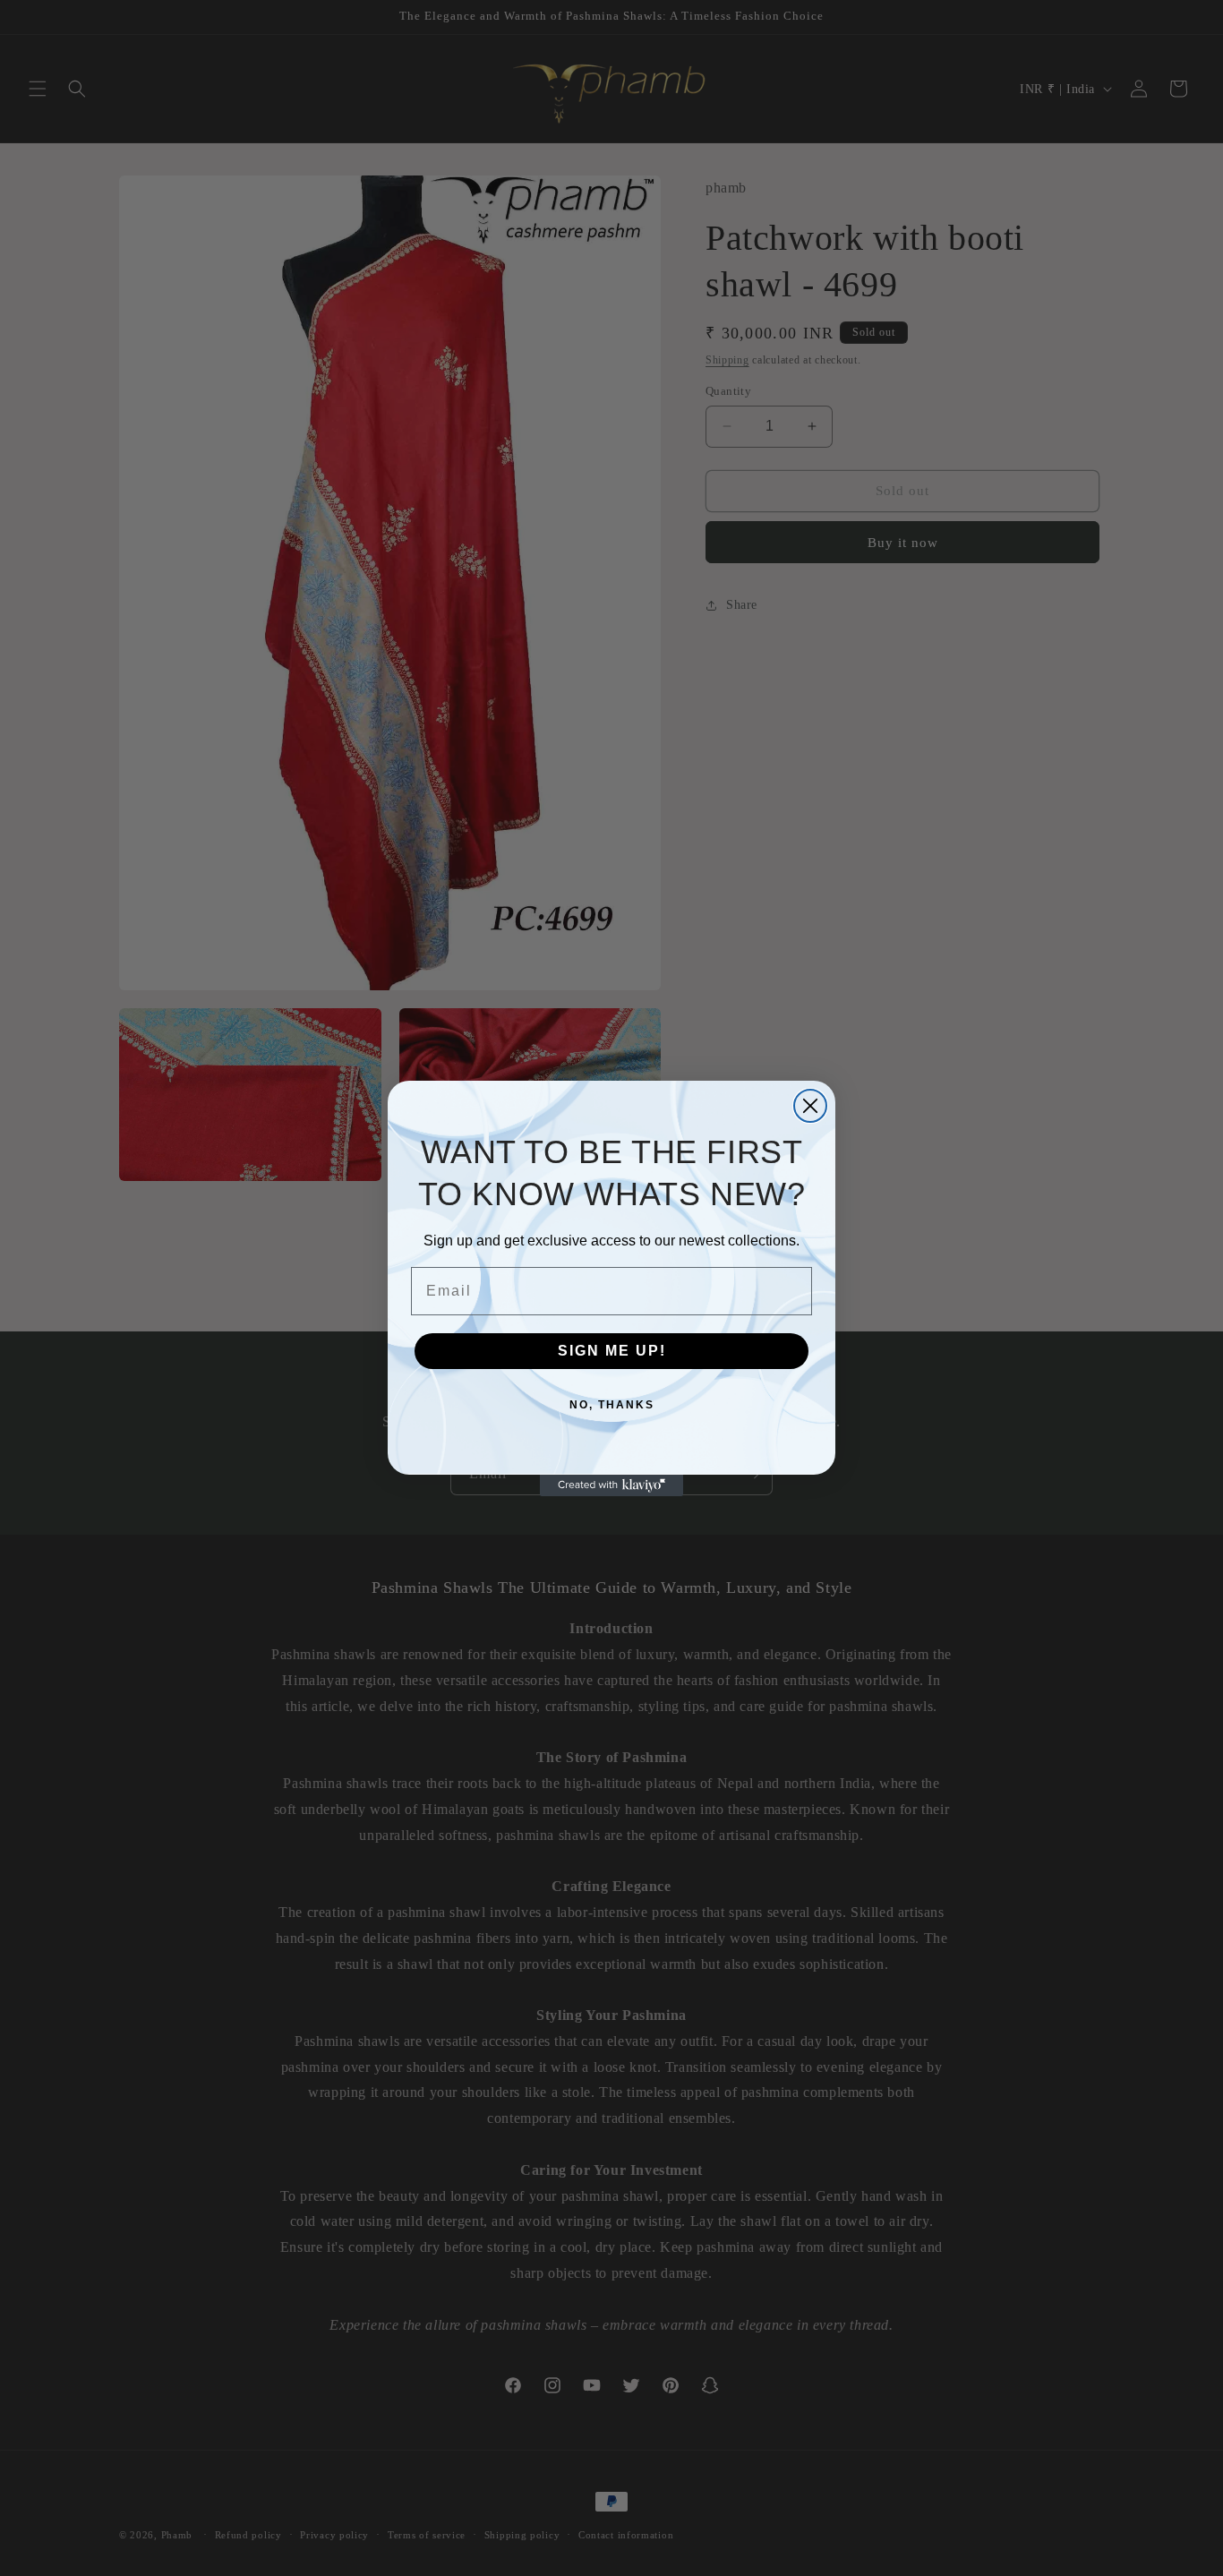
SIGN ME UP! (612, 1351)
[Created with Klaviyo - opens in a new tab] (611, 1485)
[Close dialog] (810, 1106)
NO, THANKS (612, 1405)
